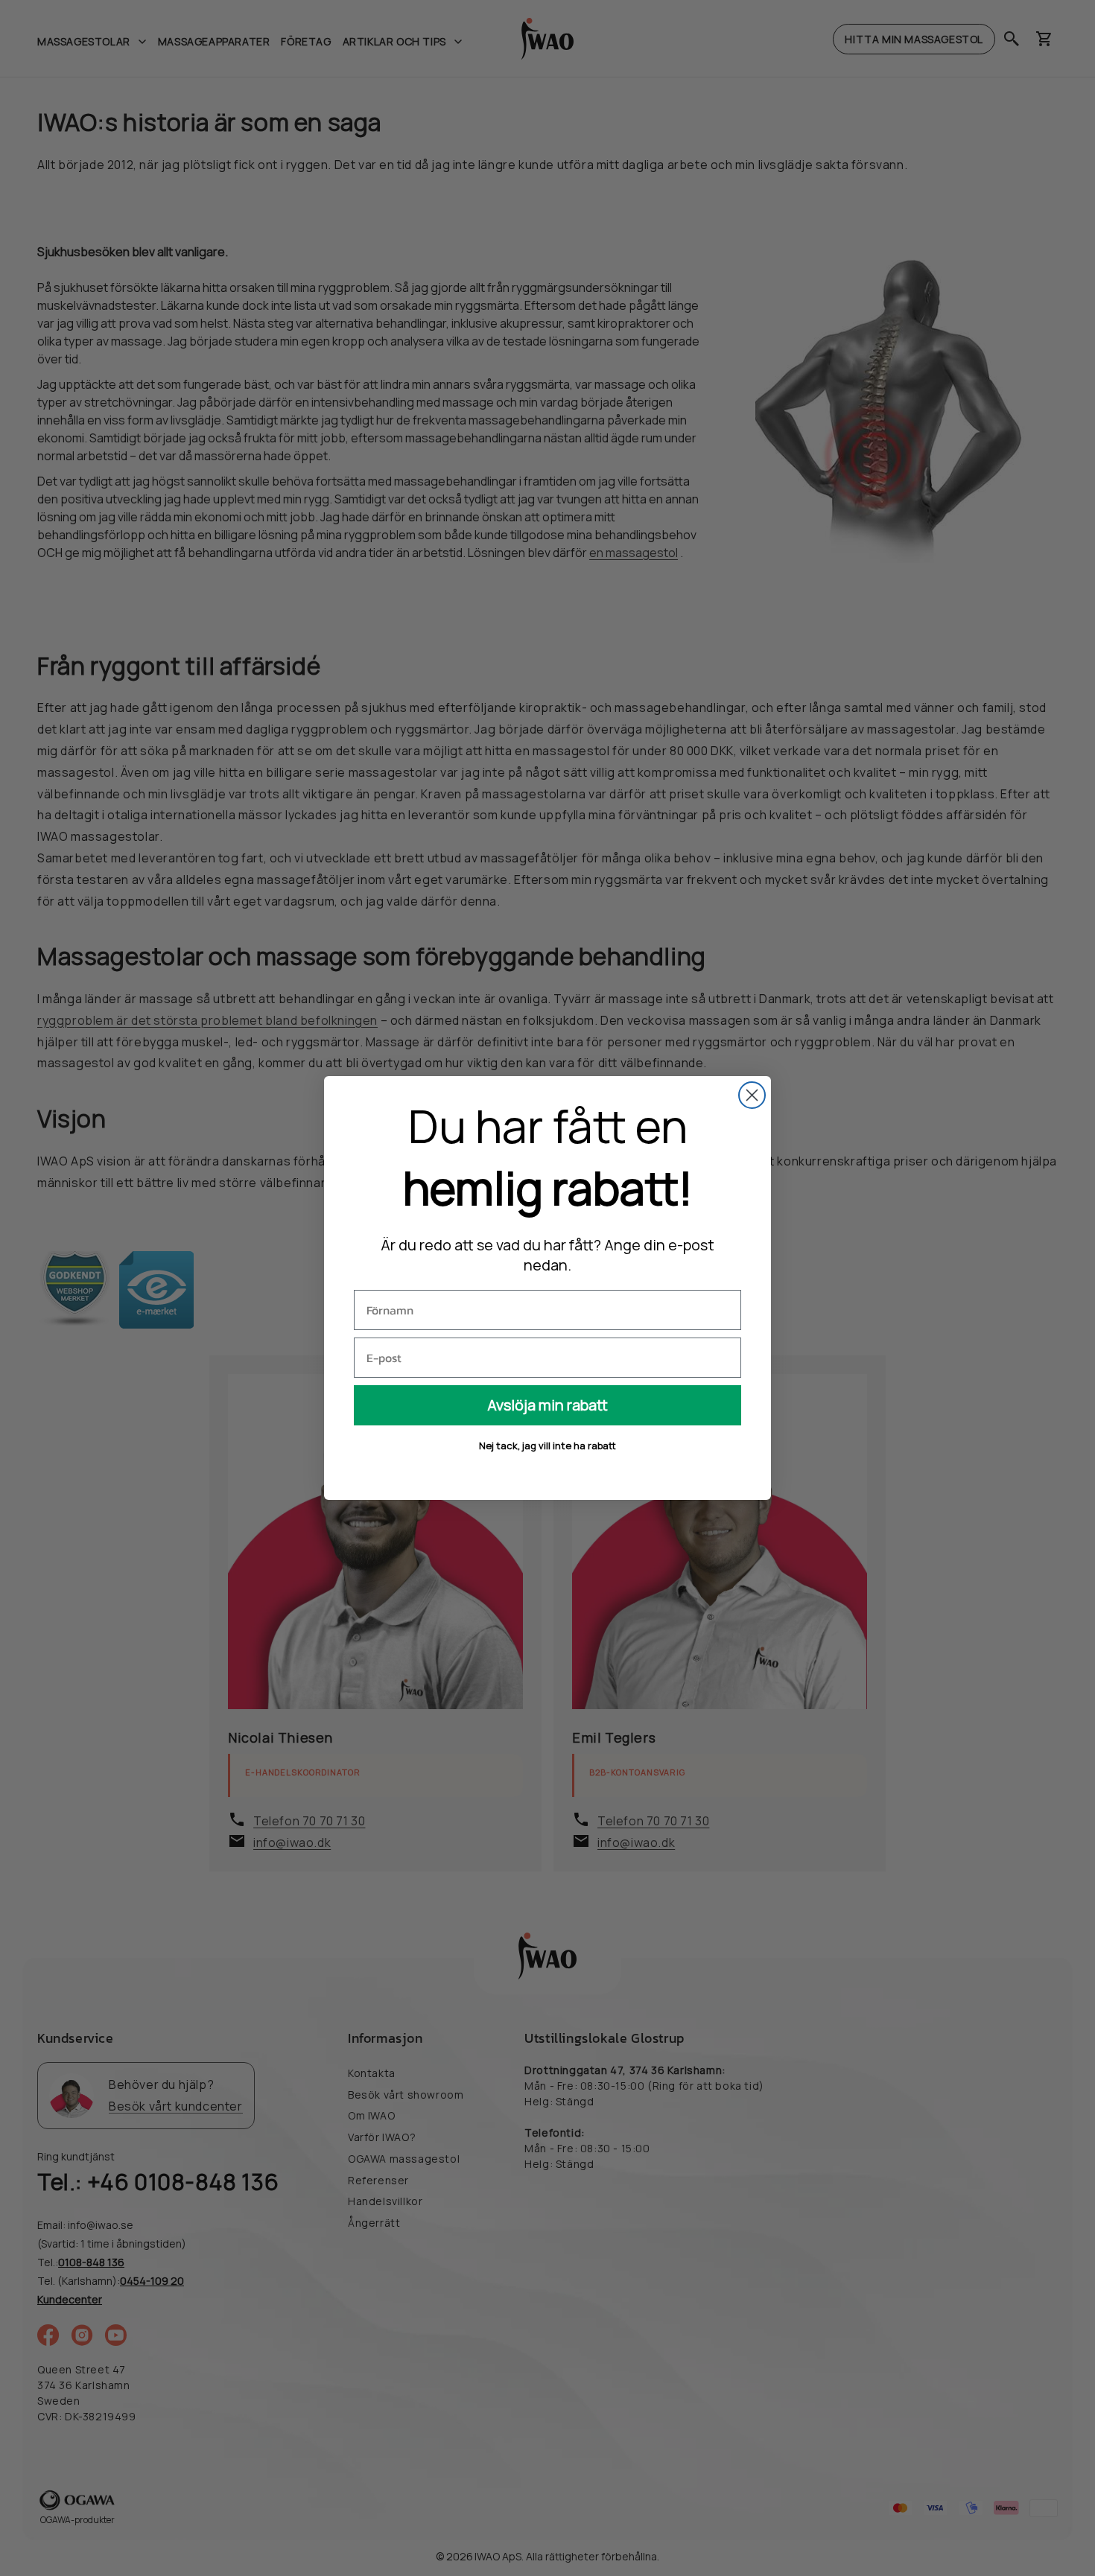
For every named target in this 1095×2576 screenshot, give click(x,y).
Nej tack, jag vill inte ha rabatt (547, 1446)
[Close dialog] (752, 1095)
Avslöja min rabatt (547, 1405)
